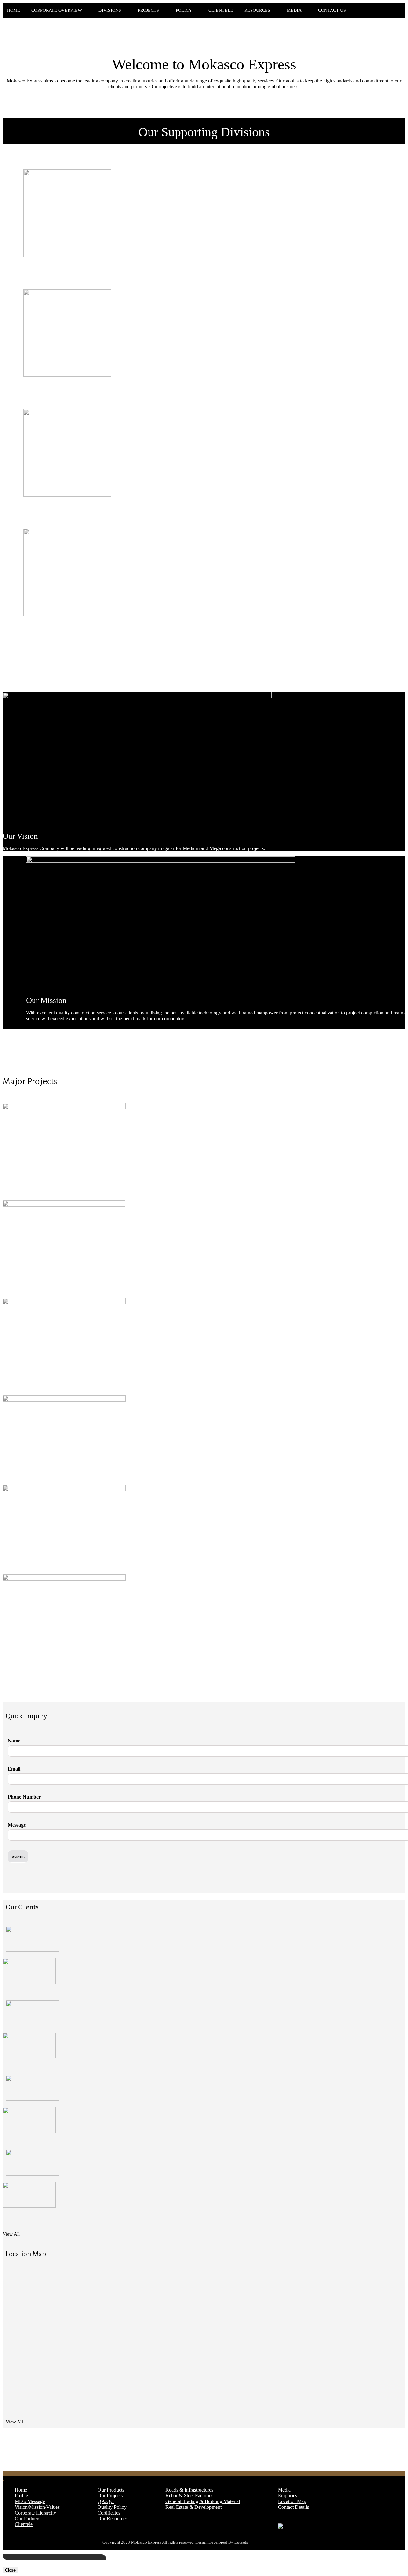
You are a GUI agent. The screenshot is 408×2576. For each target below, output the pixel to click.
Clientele (24, 2524)
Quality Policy (112, 2507)
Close (10, 2570)
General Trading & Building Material (203, 2501)
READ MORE (44, 274)
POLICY (184, 10)
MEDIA (294, 10)
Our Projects (110, 2496)
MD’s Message (30, 2501)
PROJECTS (148, 10)
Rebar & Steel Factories (189, 2496)
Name (14, 1741)
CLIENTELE (221, 10)
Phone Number (24, 1797)
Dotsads (241, 2542)
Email (14, 1769)
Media (284, 2490)
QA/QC (106, 2501)
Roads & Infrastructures (189, 2490)
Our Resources (113, 2519)
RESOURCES (257, 10)
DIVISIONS (110, 10)
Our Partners (27, 2519)
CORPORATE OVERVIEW (57, 10)
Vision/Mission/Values (37, 2507)
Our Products (111, 2490)
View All (11, 2234)
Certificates (109, 2513)
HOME (14, 10)
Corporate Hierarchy (35, 2513)
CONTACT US (332, 10)
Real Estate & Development (193, 2507)
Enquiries (288, 2496)
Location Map (292, 2501)
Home (21, 2490)
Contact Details (293, 2507)
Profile (21, 2496)
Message (17, 1825)
